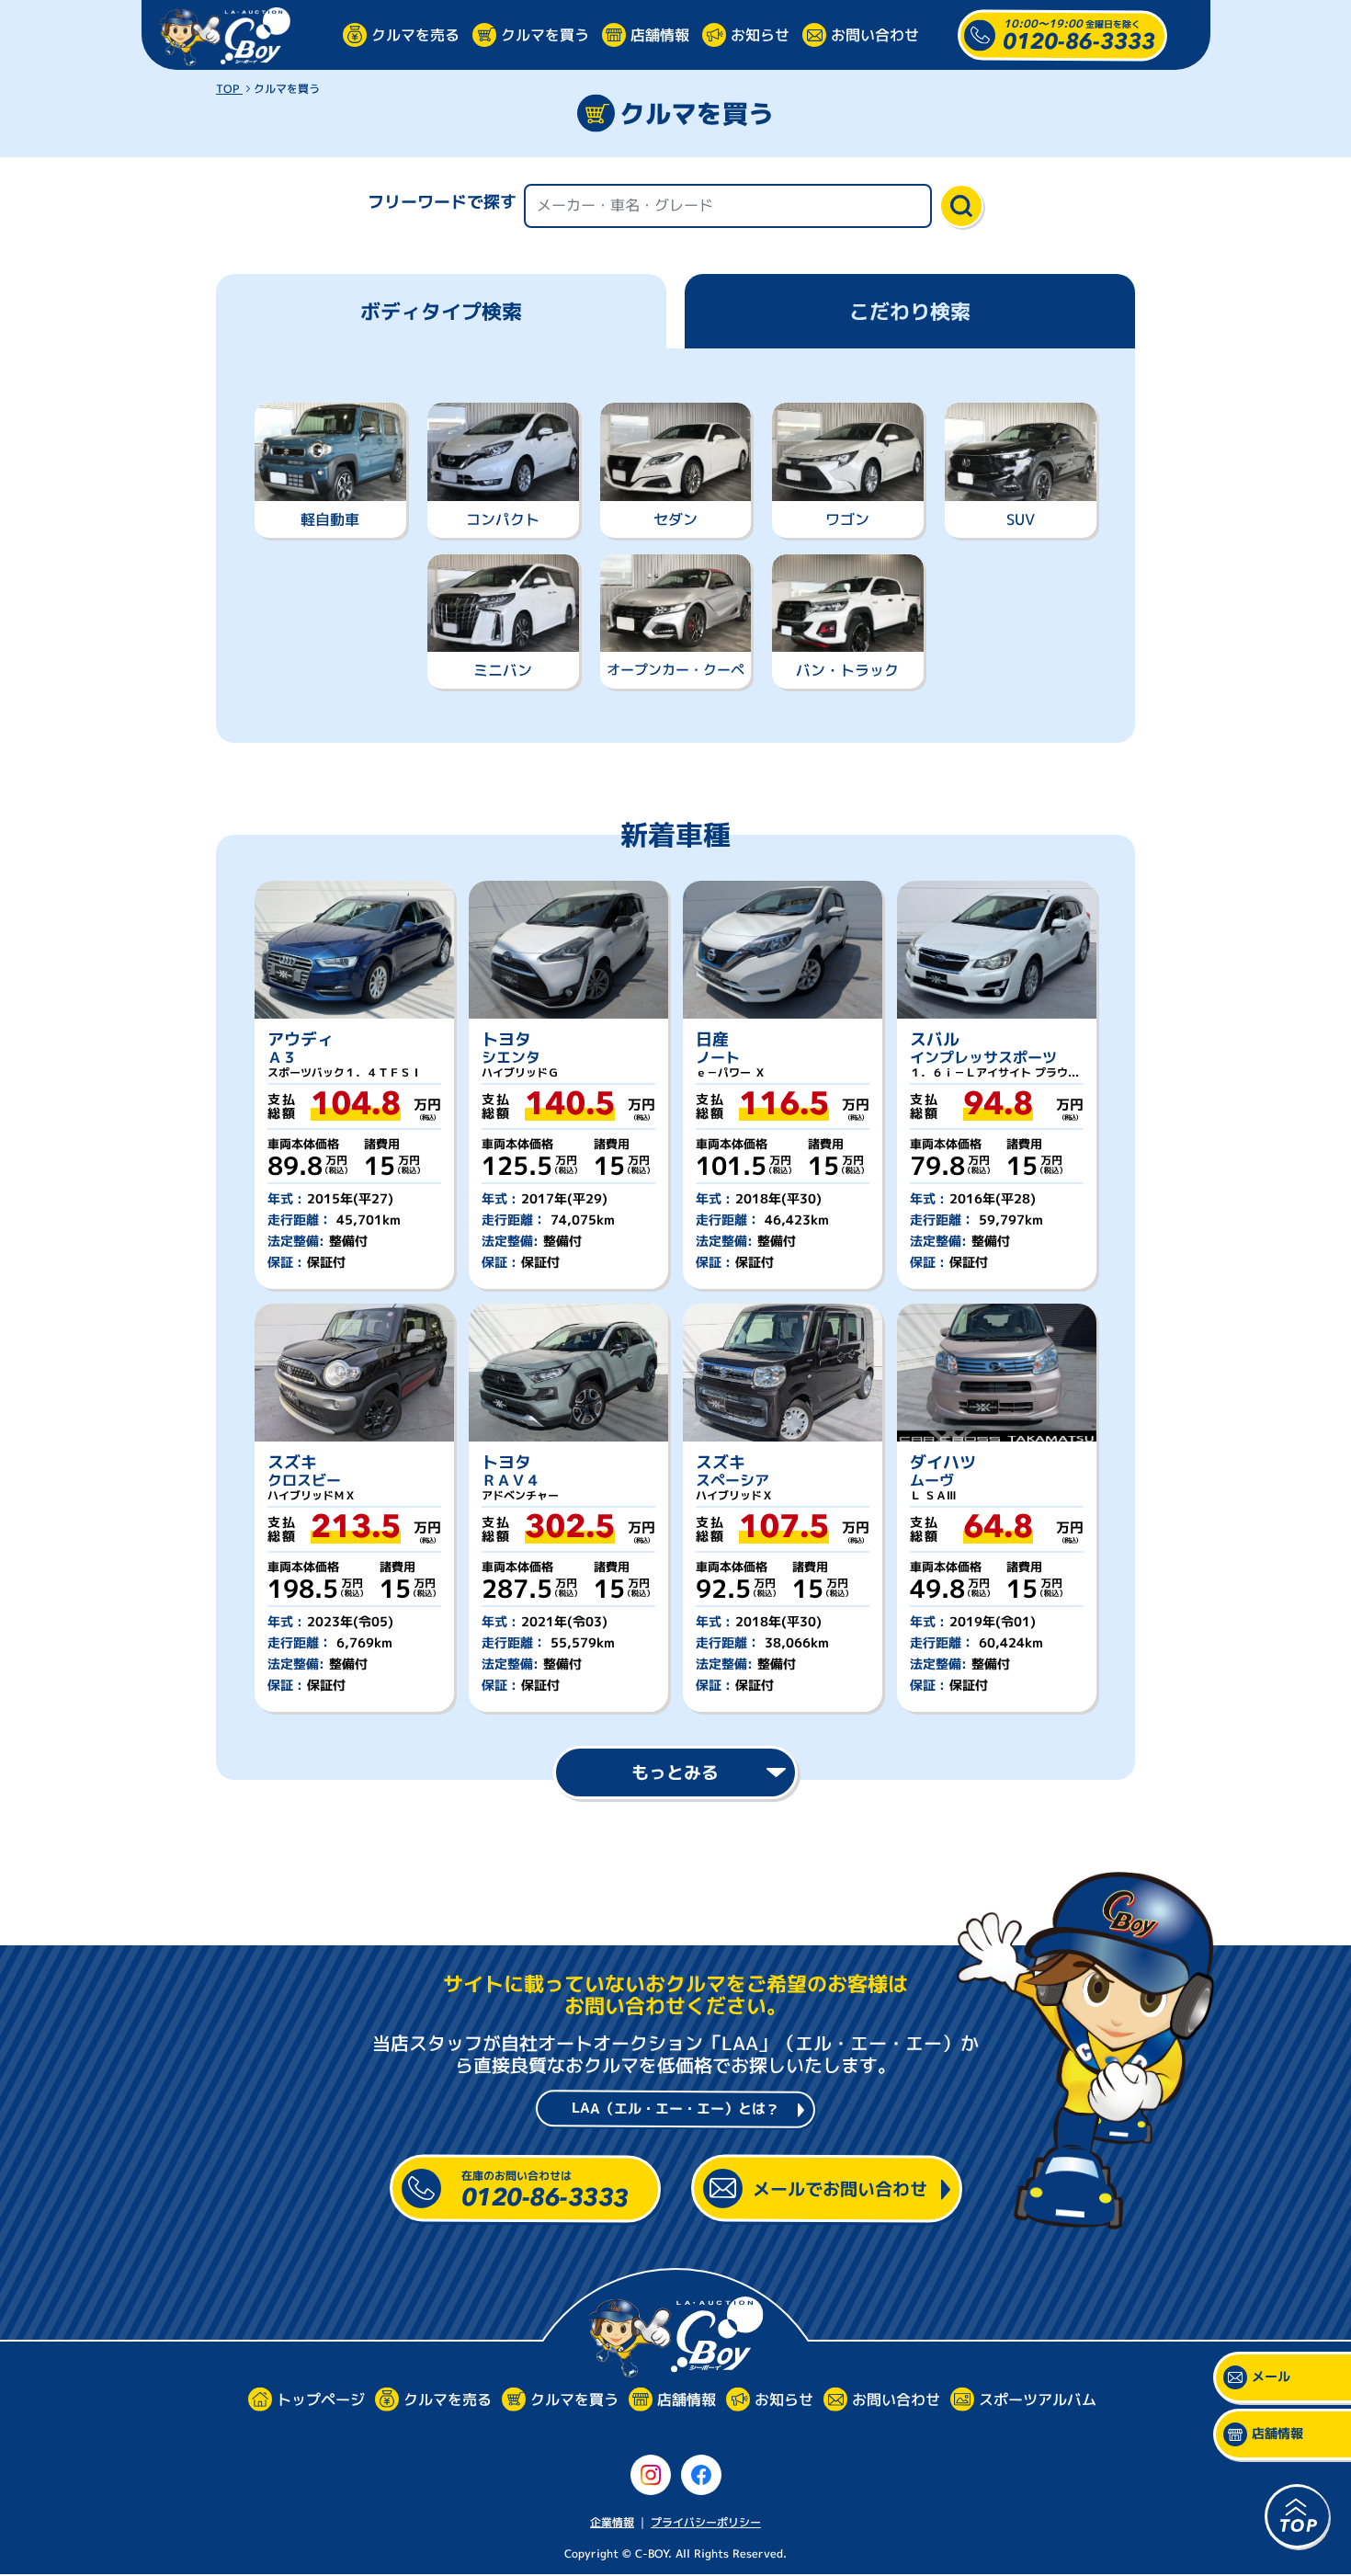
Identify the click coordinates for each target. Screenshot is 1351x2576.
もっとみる (675, 1772)
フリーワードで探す (442, 202)
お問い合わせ (875, 34)
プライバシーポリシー (706, 2522)
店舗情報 (660, 34)
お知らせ (760, 34)
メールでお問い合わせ (840, 2188)
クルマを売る (415, 34)
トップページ (320, 2400)
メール (1271, 2377)
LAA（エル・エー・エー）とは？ (675, 2108)
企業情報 (612, 2522)
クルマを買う (545, 34)
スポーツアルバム (1037, 2400)
